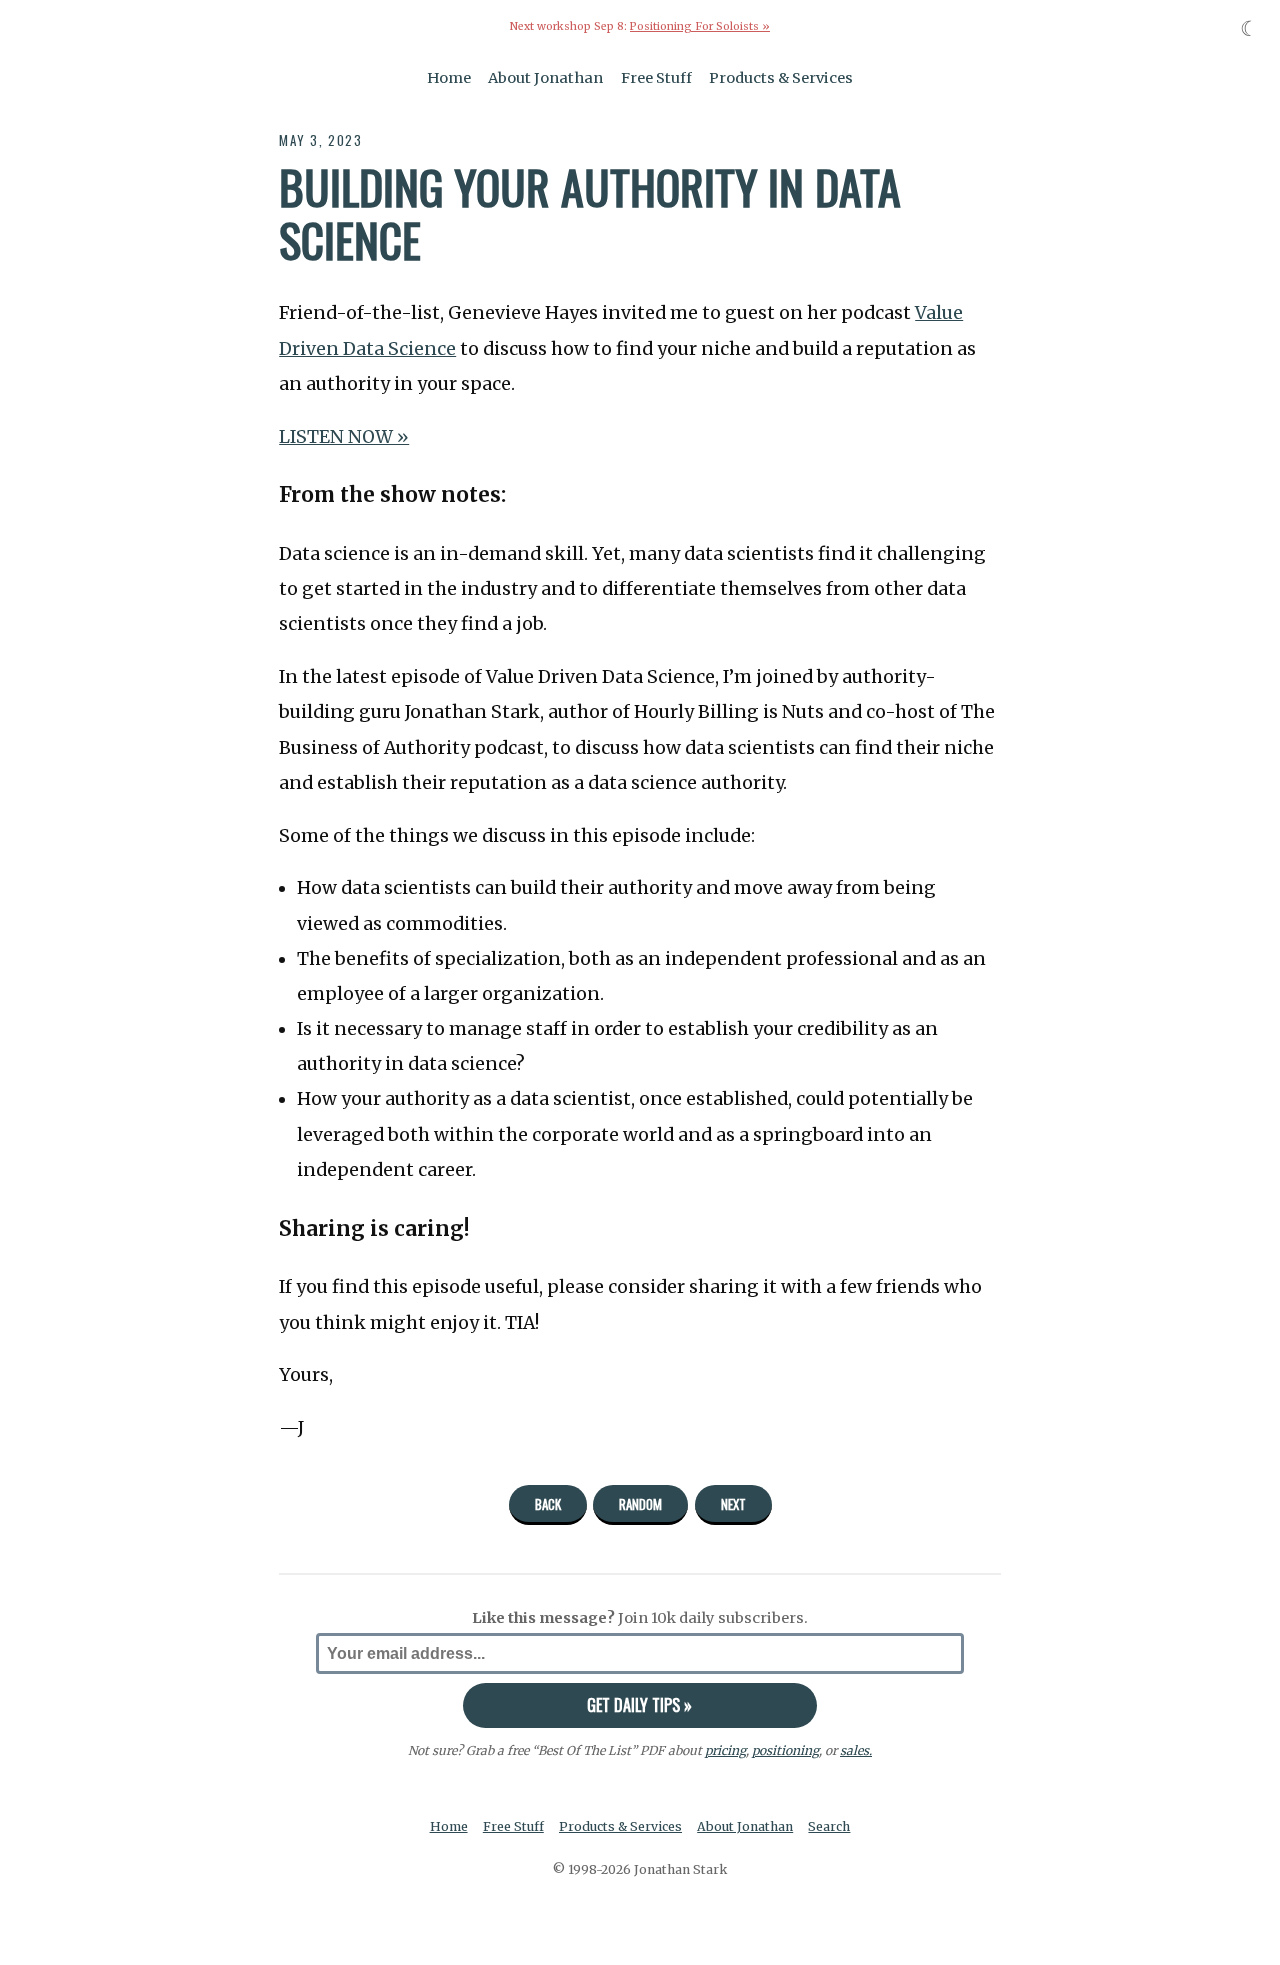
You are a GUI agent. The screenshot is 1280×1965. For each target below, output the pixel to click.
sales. (856, 1750)
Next (733, 1504)
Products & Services (781, 78)
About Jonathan (545, 78)
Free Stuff (656, 78)
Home (449, 78)
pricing (725, 1750)
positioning (785, 1750)
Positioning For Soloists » (700, 26)
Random (640, 1504)
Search (829, 1826)
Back (548, 1504)
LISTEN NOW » (344, 437)
